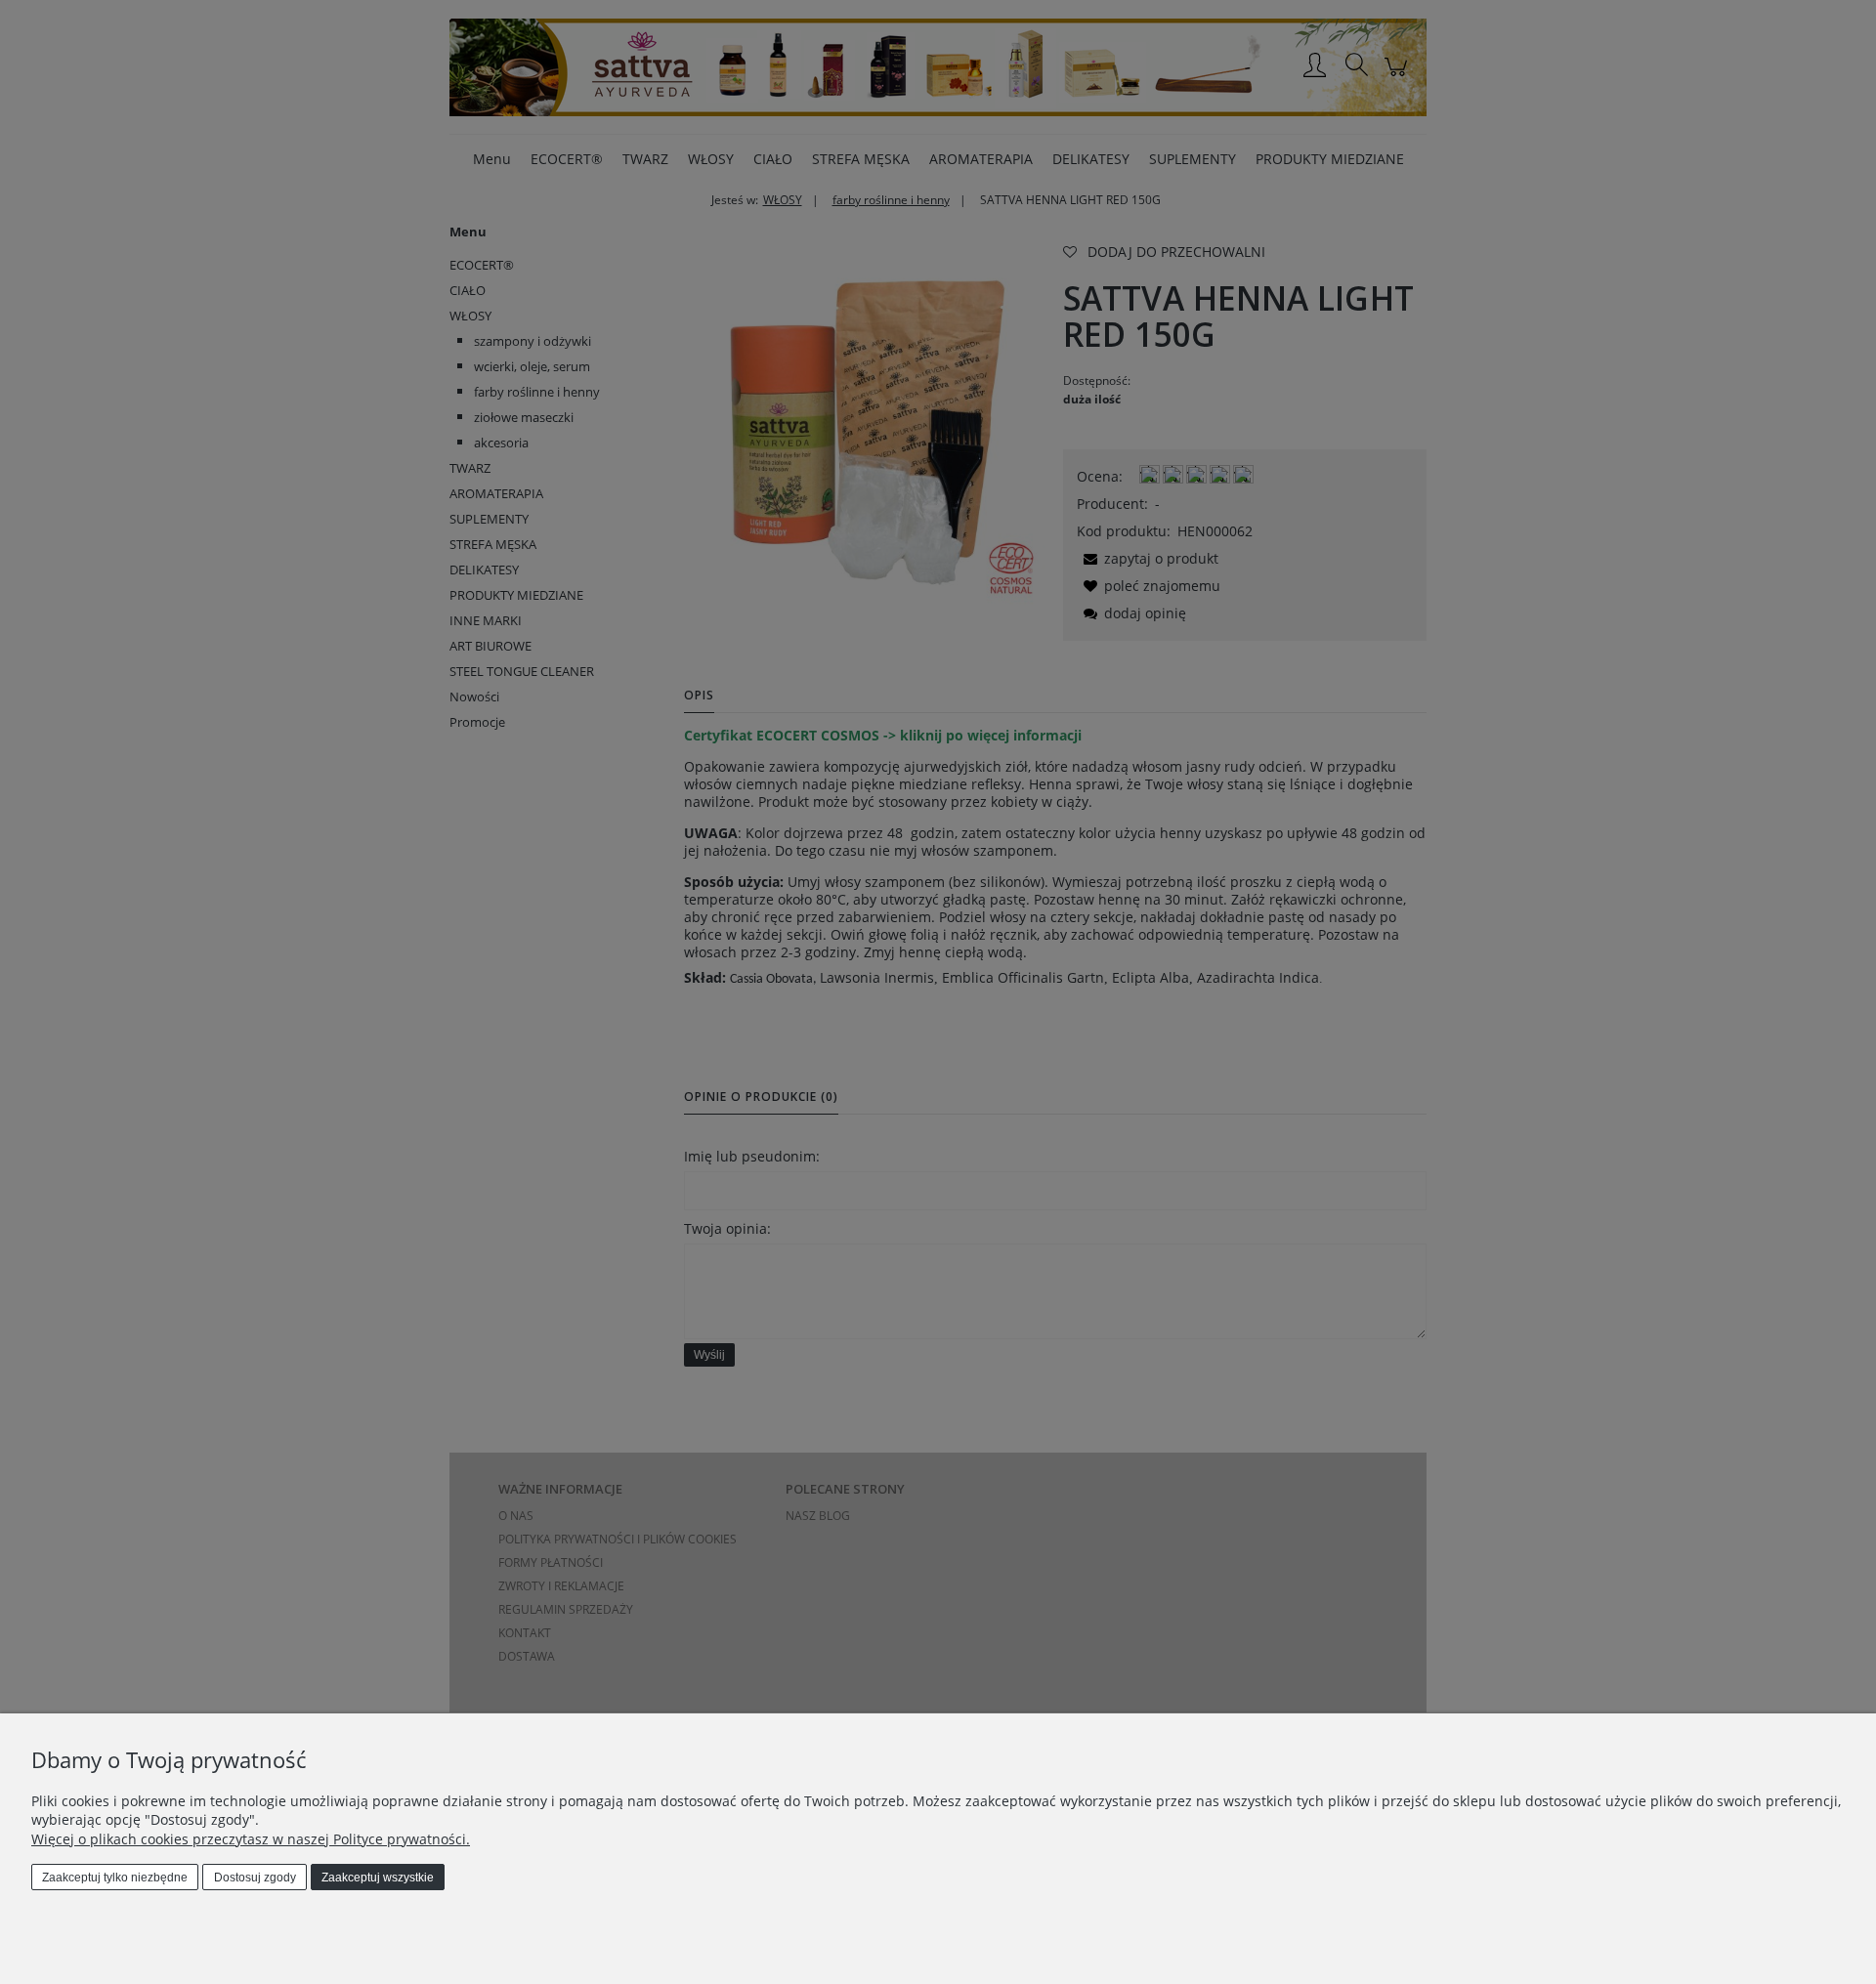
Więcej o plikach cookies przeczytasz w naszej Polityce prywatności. (251, 1839)
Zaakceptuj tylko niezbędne (115, 1878)
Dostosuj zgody (255, 1878)
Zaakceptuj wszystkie (378, 1878)
